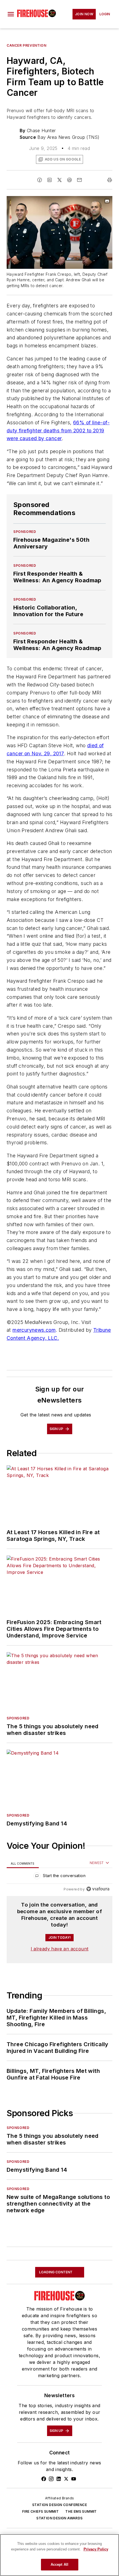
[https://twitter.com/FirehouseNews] (66, 2479)
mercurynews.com (34, 1330)
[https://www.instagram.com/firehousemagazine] (51, 2479)
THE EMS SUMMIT (81, 2511)
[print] (110, 180)
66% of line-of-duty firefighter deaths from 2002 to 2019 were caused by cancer (58, 431)
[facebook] (40, 180)
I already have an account (60, 1949)
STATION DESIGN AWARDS (59, 2518)
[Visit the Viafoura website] (98, 1889)
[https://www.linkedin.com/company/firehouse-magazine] (59, 2479)
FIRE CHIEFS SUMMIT (40, 2511)
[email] (79, 180)
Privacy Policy (96, 2549)
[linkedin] (50, 180)
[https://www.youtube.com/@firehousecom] (74, 2479)
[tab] (23, 1863)
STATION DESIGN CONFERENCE (59, 2505)
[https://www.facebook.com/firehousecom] (44, 2479)
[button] (11, 14)
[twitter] (59, 180)
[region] (59, 1877)
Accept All (59, 2564)
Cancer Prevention (26, 45)
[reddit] (69, 180)
